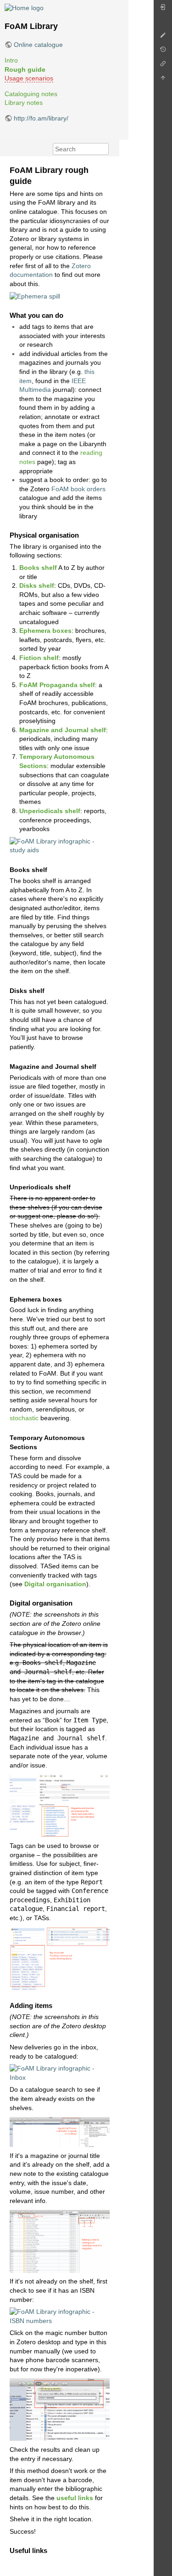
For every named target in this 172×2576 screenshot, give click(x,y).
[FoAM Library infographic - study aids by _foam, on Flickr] (60, 845)
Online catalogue (38, 45)
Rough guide (25, 69)
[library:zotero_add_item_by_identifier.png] (60, 2409)
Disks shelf (37, 585)
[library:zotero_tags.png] (60, 1958)
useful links (75, 2498)
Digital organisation (55, 1584)
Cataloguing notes (31, 94)
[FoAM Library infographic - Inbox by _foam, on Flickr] (60, 2072)
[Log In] (163, 9)
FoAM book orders (78, 489)
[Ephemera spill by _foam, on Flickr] (35, 296)
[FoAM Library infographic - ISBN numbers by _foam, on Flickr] (60, 2316)
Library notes (24, 103)
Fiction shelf (39, 658)
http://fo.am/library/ (41, 118)
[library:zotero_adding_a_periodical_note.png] (60, 2241)
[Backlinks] (163, 66)
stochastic (24, 1418)
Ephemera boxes (45, 631)
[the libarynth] (24, 7)
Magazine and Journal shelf (63, 730)
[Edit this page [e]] (163, 37)
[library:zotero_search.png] (60, 2131)
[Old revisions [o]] (163, 52)
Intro (11, 60)
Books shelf (38, 568)
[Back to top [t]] (163, 80)
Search (104, 149)
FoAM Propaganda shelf (57, 685)
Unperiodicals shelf (50, 811)
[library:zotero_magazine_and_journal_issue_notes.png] (60, 1805)
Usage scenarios (29, 78)
